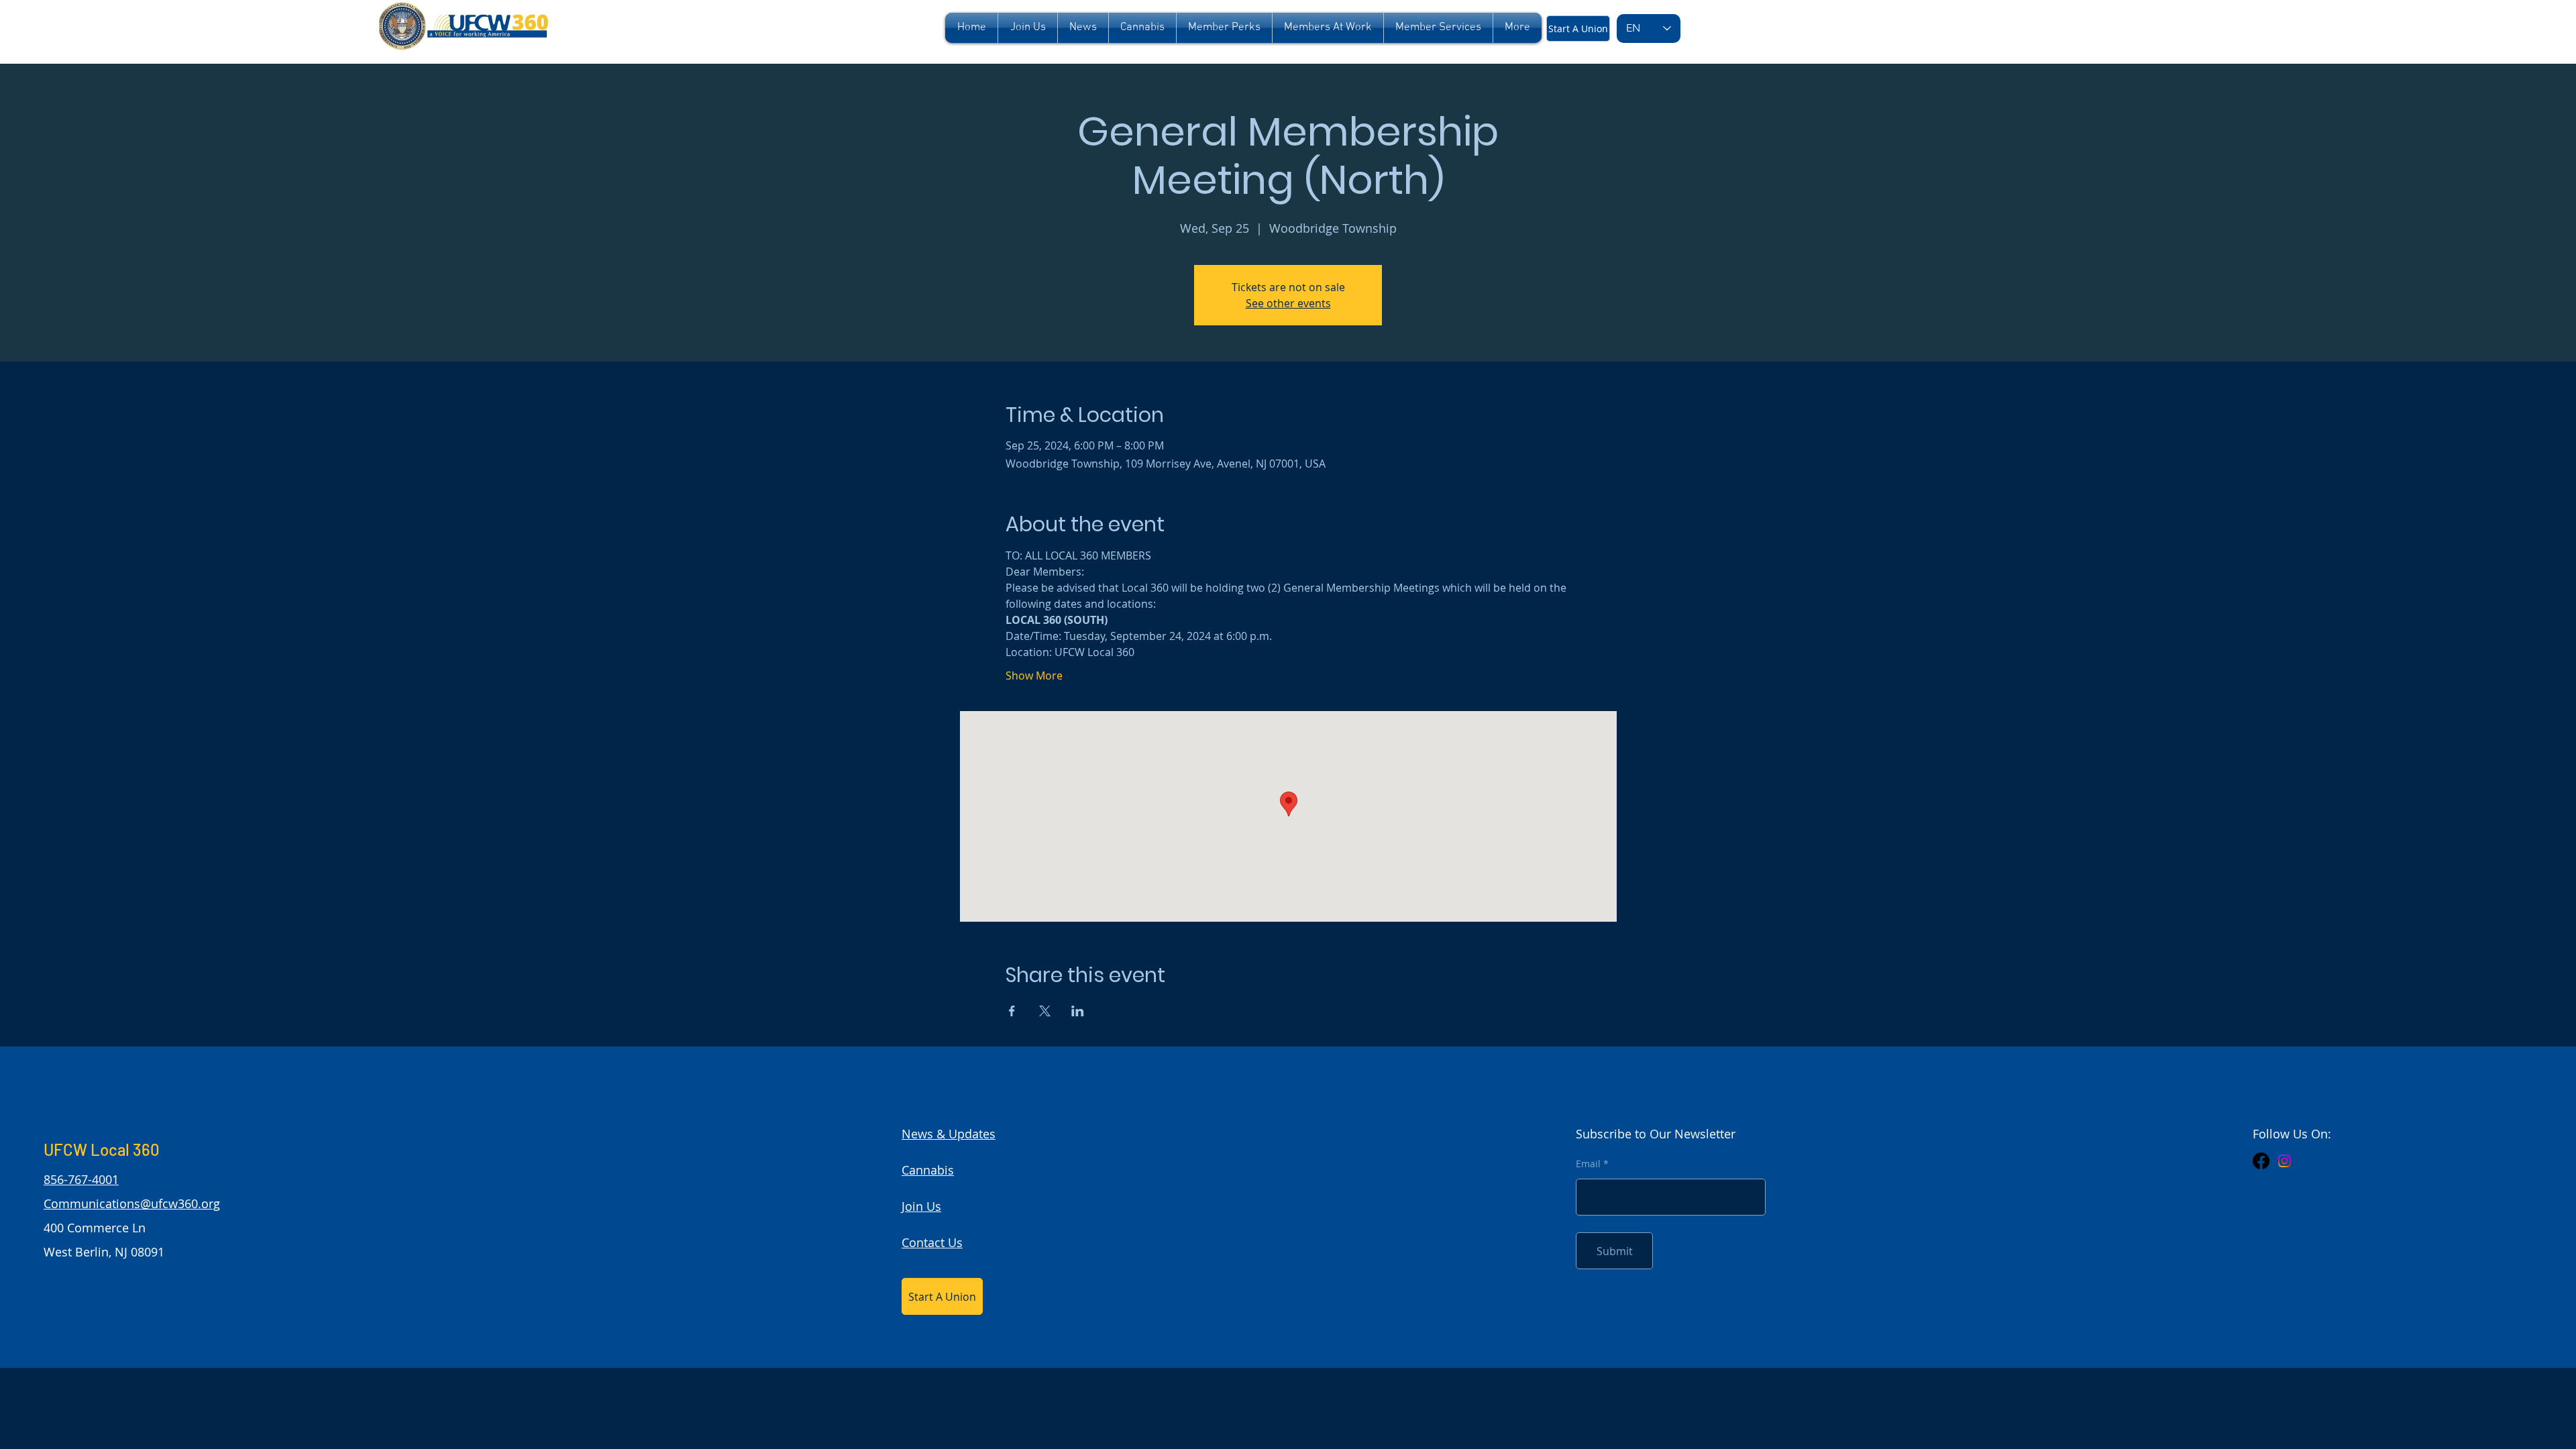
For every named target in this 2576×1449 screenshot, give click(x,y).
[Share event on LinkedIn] (1078, 1011)
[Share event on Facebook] (1012, 1011)
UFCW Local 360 (102, 1149)
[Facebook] (2261, 1161)
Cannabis (928, 1170)
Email (1588, 1164)
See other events (1288, 303)
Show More (1034, 676)
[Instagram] (2285, 1161)
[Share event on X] (1045, 1011)
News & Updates (949, 1134)
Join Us (921, 1206)
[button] (1224, 28)
